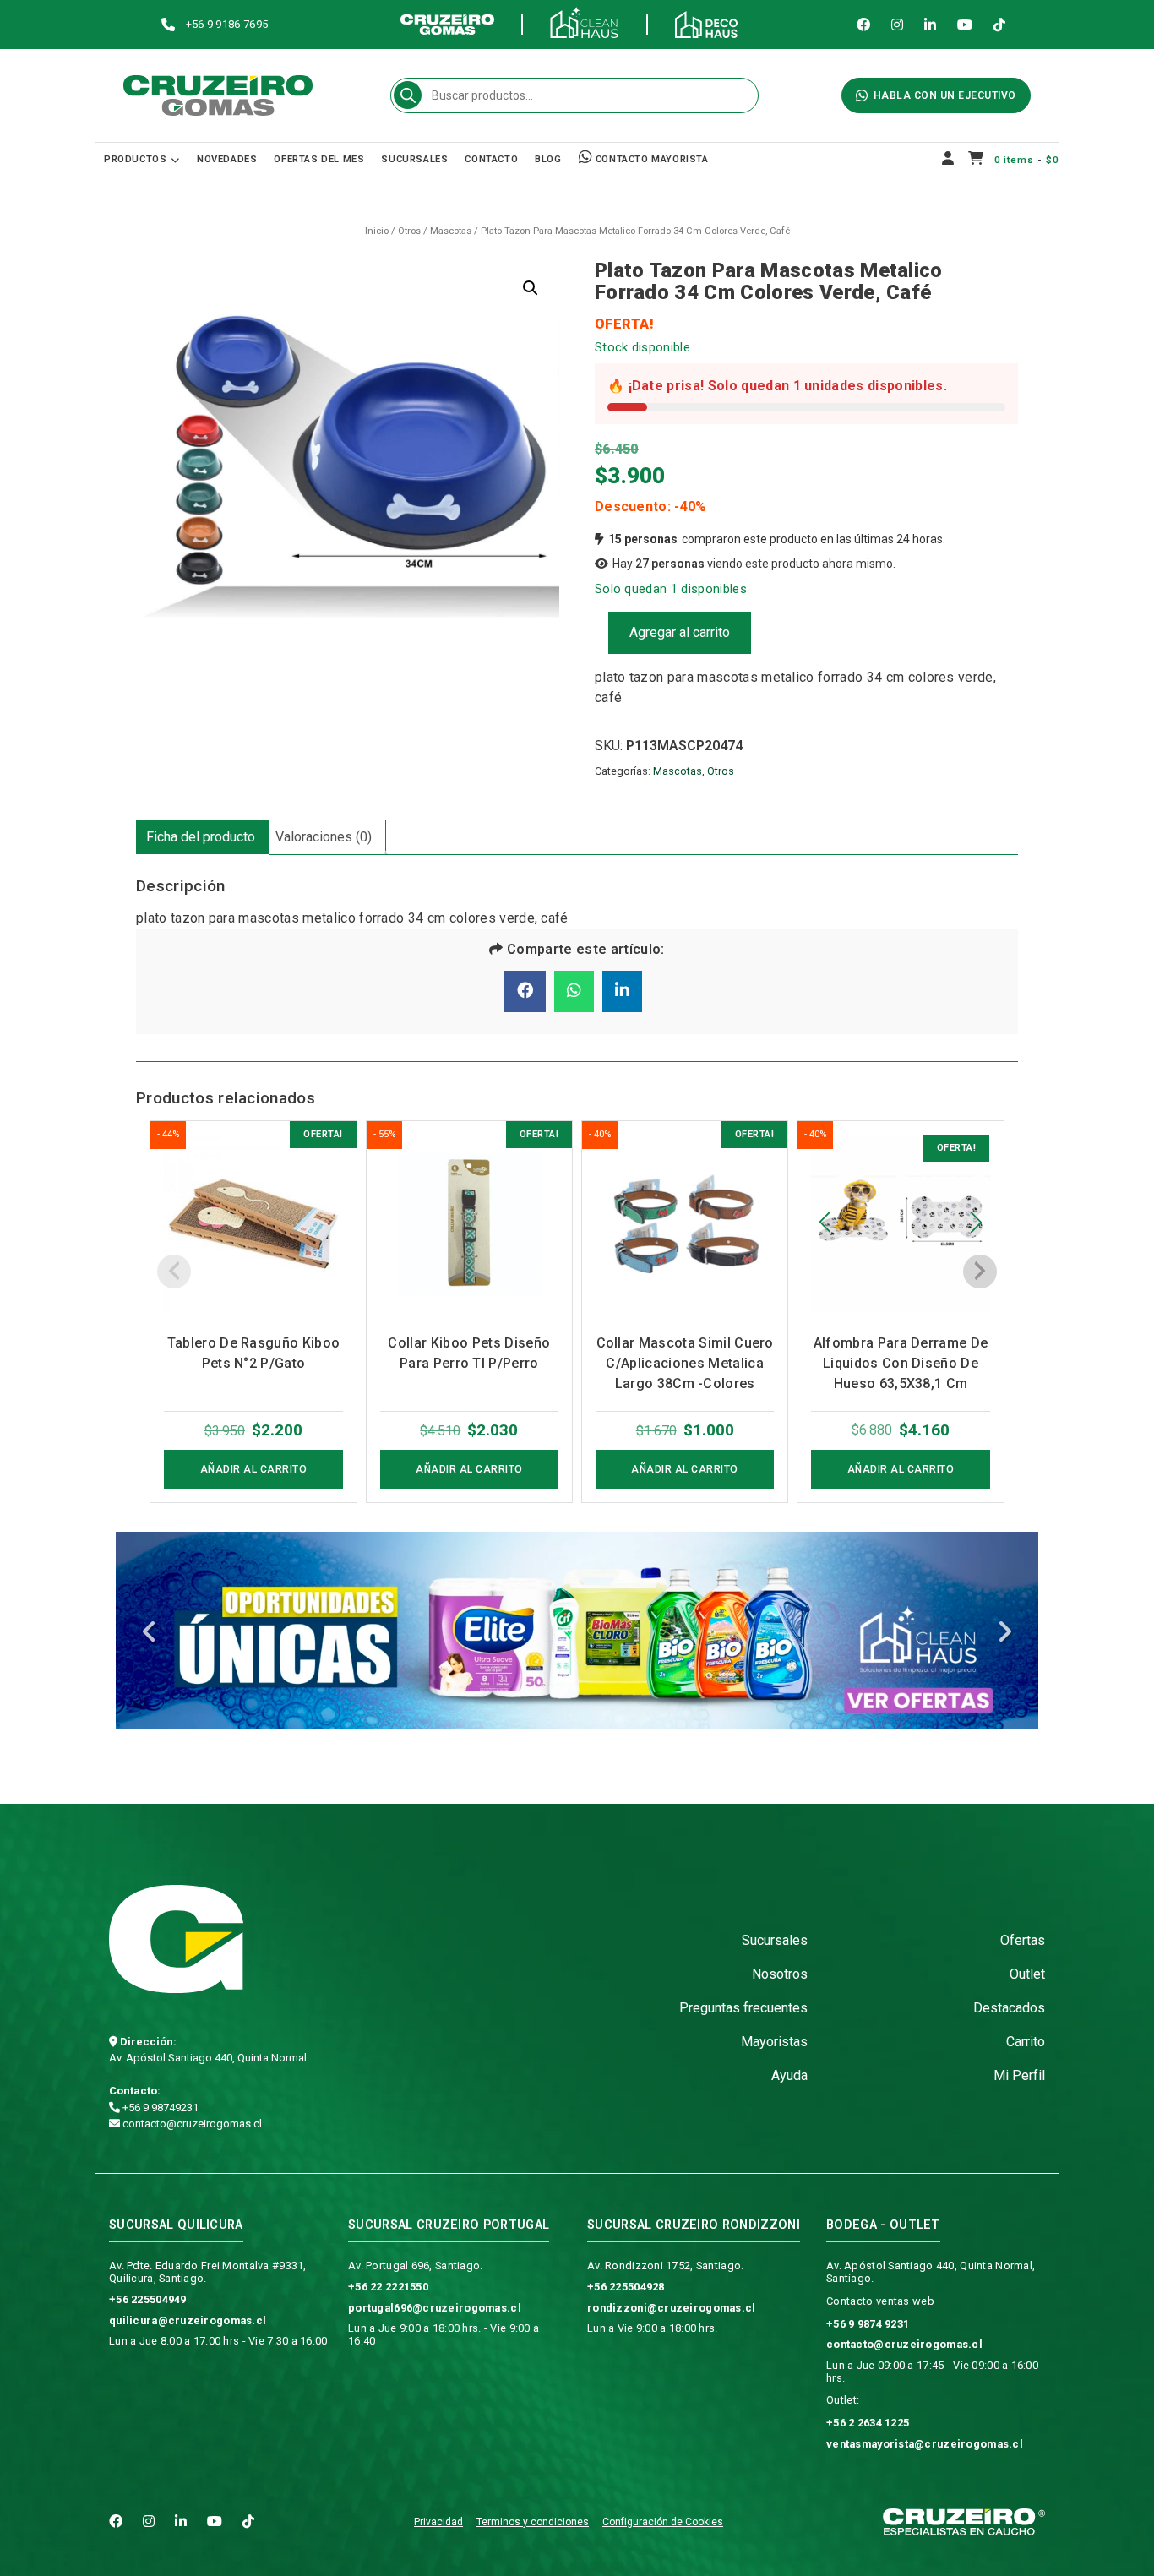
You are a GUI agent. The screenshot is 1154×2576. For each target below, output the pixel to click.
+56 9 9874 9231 (868, 2324)
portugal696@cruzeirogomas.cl (435, 2308)
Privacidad (438, 2522)
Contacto (491, 159)
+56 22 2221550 (388, 2287)
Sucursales (414, 159)
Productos (135, 159)
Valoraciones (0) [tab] (324, 837)
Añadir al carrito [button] (254, 1469)
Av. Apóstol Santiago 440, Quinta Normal (208, 2058)
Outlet (1027, 1974)
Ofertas (1023, 1940)
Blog (548, 159)
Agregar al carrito (680, 632)
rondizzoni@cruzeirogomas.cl (672, 2308)
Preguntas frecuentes (743, 2008)
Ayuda (789, 2075)
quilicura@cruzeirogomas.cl (188, 2320)
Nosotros (780, 1974)
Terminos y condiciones (533, 2522)
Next (1004, 1634)
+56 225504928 (626, 2287)
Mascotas (451, 231)
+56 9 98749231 (159, 2108)
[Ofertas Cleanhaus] (577, 1631)
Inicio (377, 231)
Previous (150, 1634)
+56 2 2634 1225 (868, 2423)
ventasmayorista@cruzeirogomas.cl (925, 2444)
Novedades (227, 159)
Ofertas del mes (319, 159)
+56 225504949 (148, 2299)
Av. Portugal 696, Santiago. (416, 2266)
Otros (409, 231)
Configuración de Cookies (663, 2522)
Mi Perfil (1019, 2075)
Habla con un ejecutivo (945, 95)
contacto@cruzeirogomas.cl (191, 2124)
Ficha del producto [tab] (201, 837)
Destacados (1009, 2008)
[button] (531, 288)
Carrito (1026, 2042)
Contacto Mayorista (650, 159)
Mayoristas (774, 2042)
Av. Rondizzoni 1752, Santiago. (665, 2266)
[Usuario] (948, 160)
